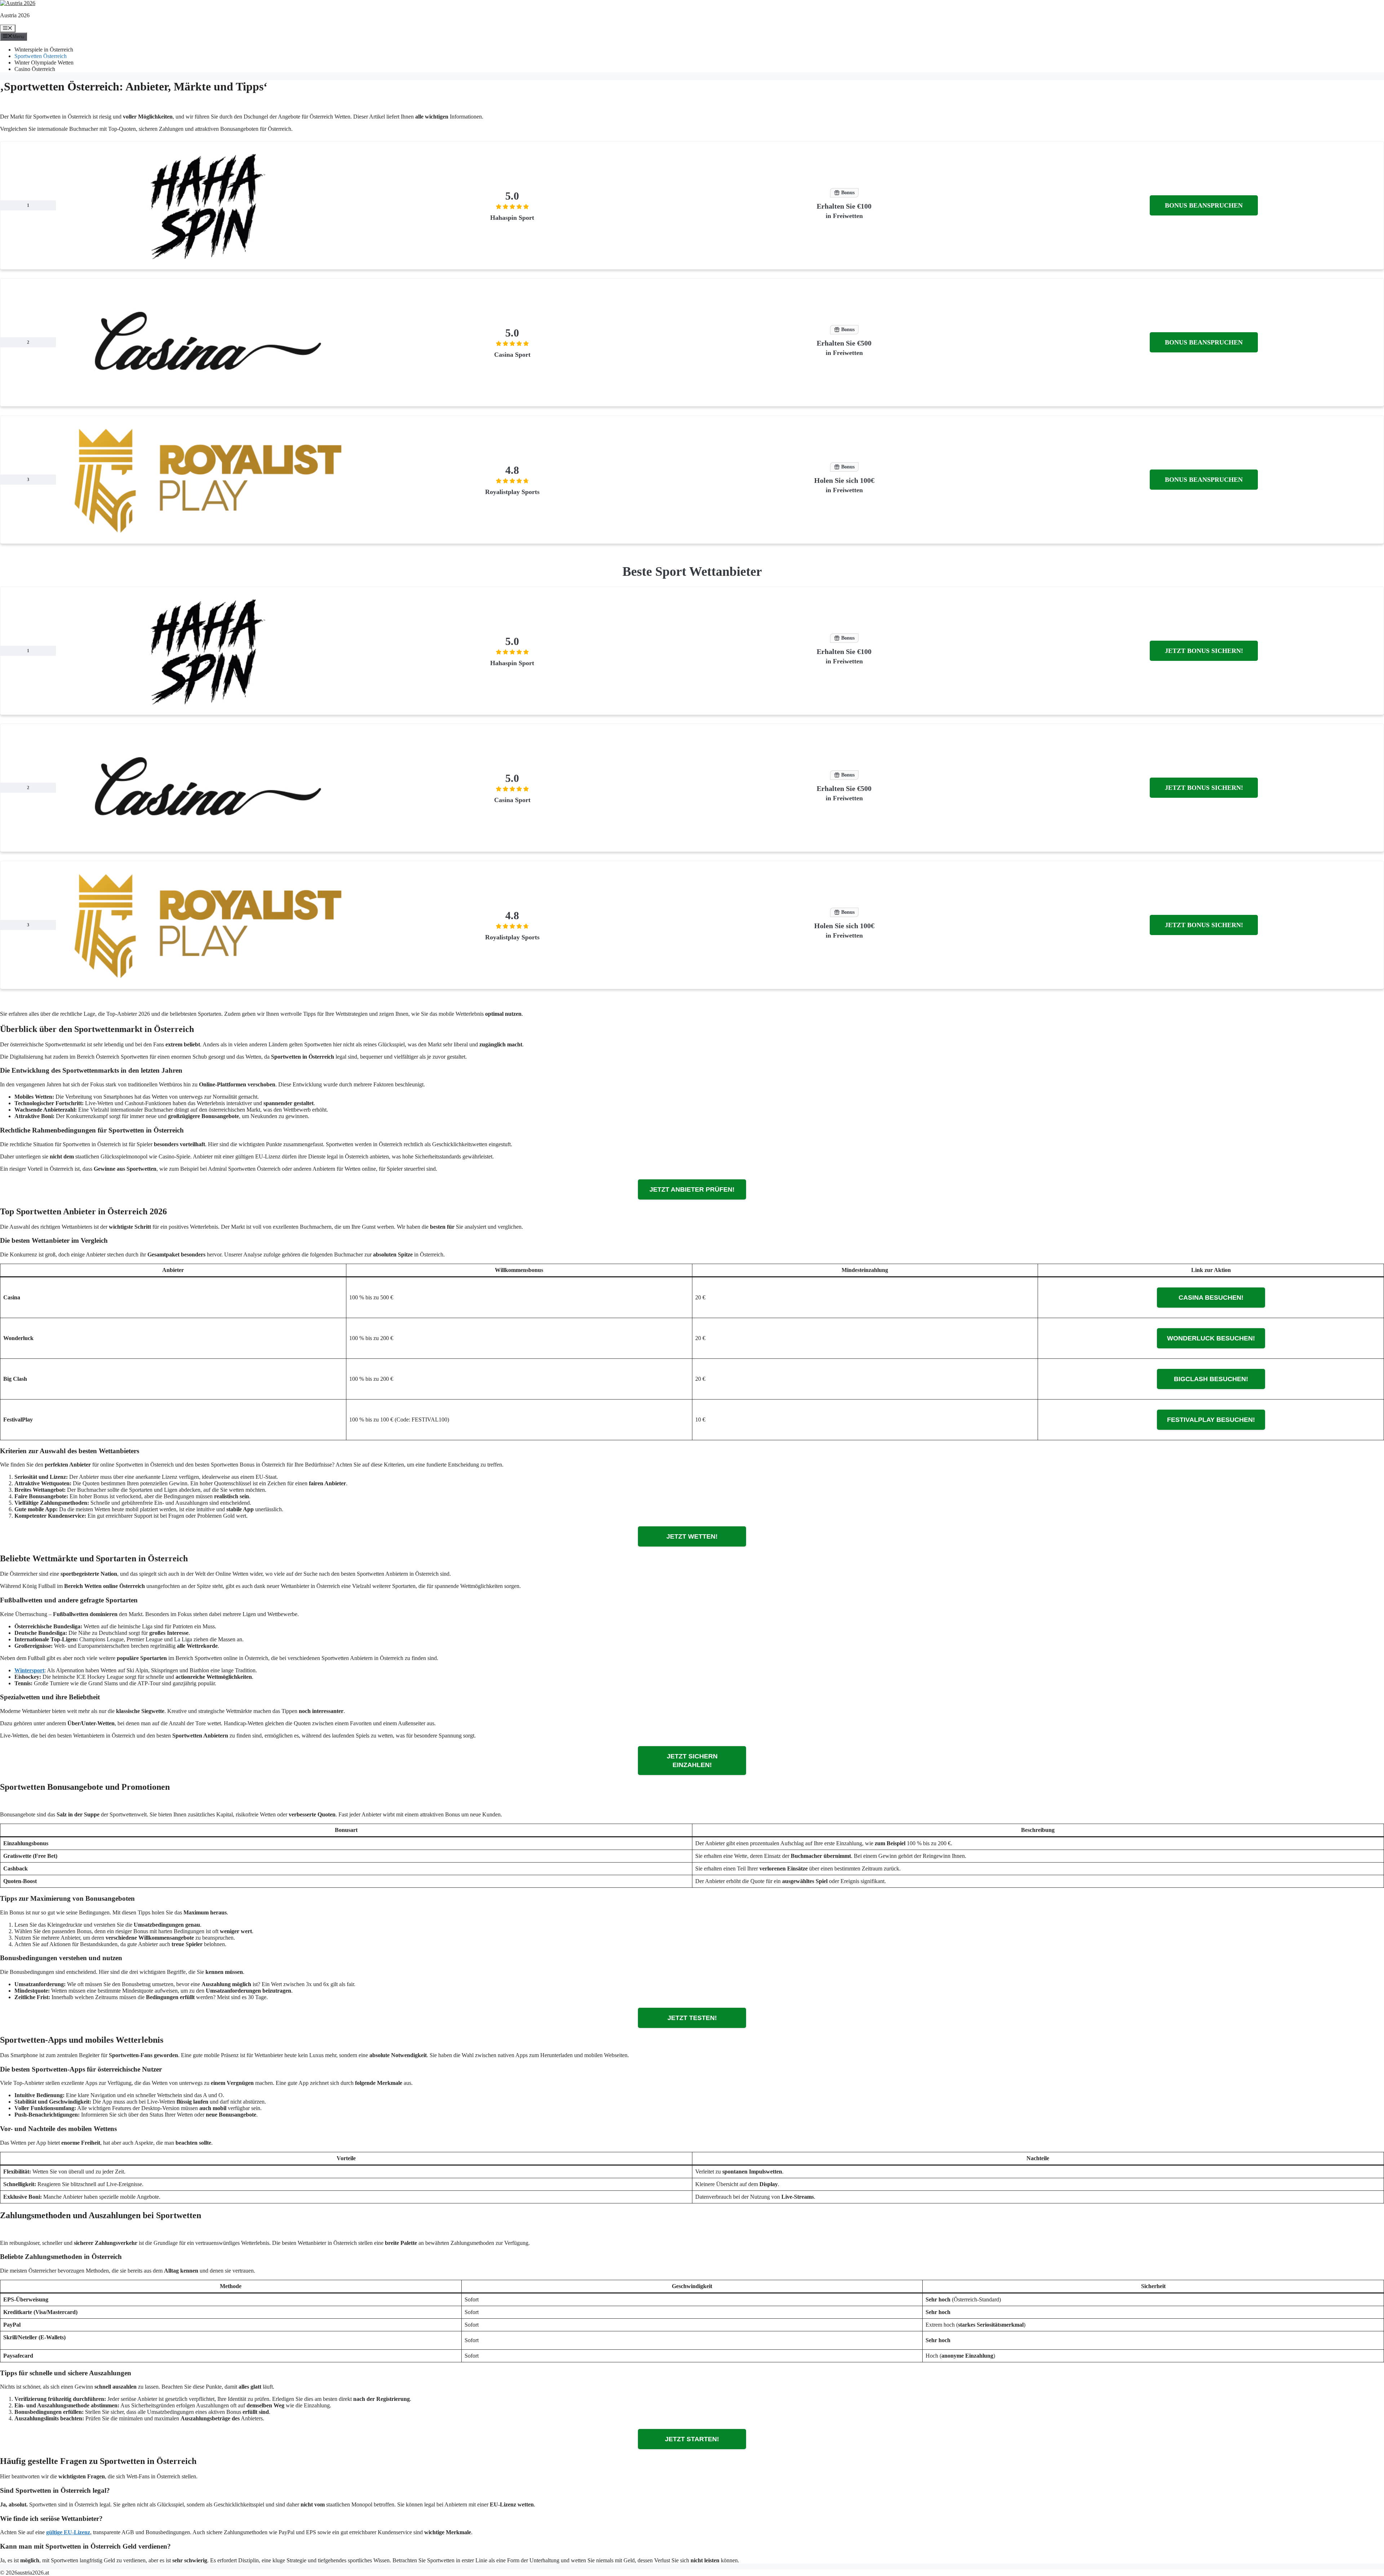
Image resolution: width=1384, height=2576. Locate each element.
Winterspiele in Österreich (44, 50)
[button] (1204, 205)
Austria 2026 (15, 15)
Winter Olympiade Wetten (44, 63)
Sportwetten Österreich (41, 56)
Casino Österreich (35, 69)
